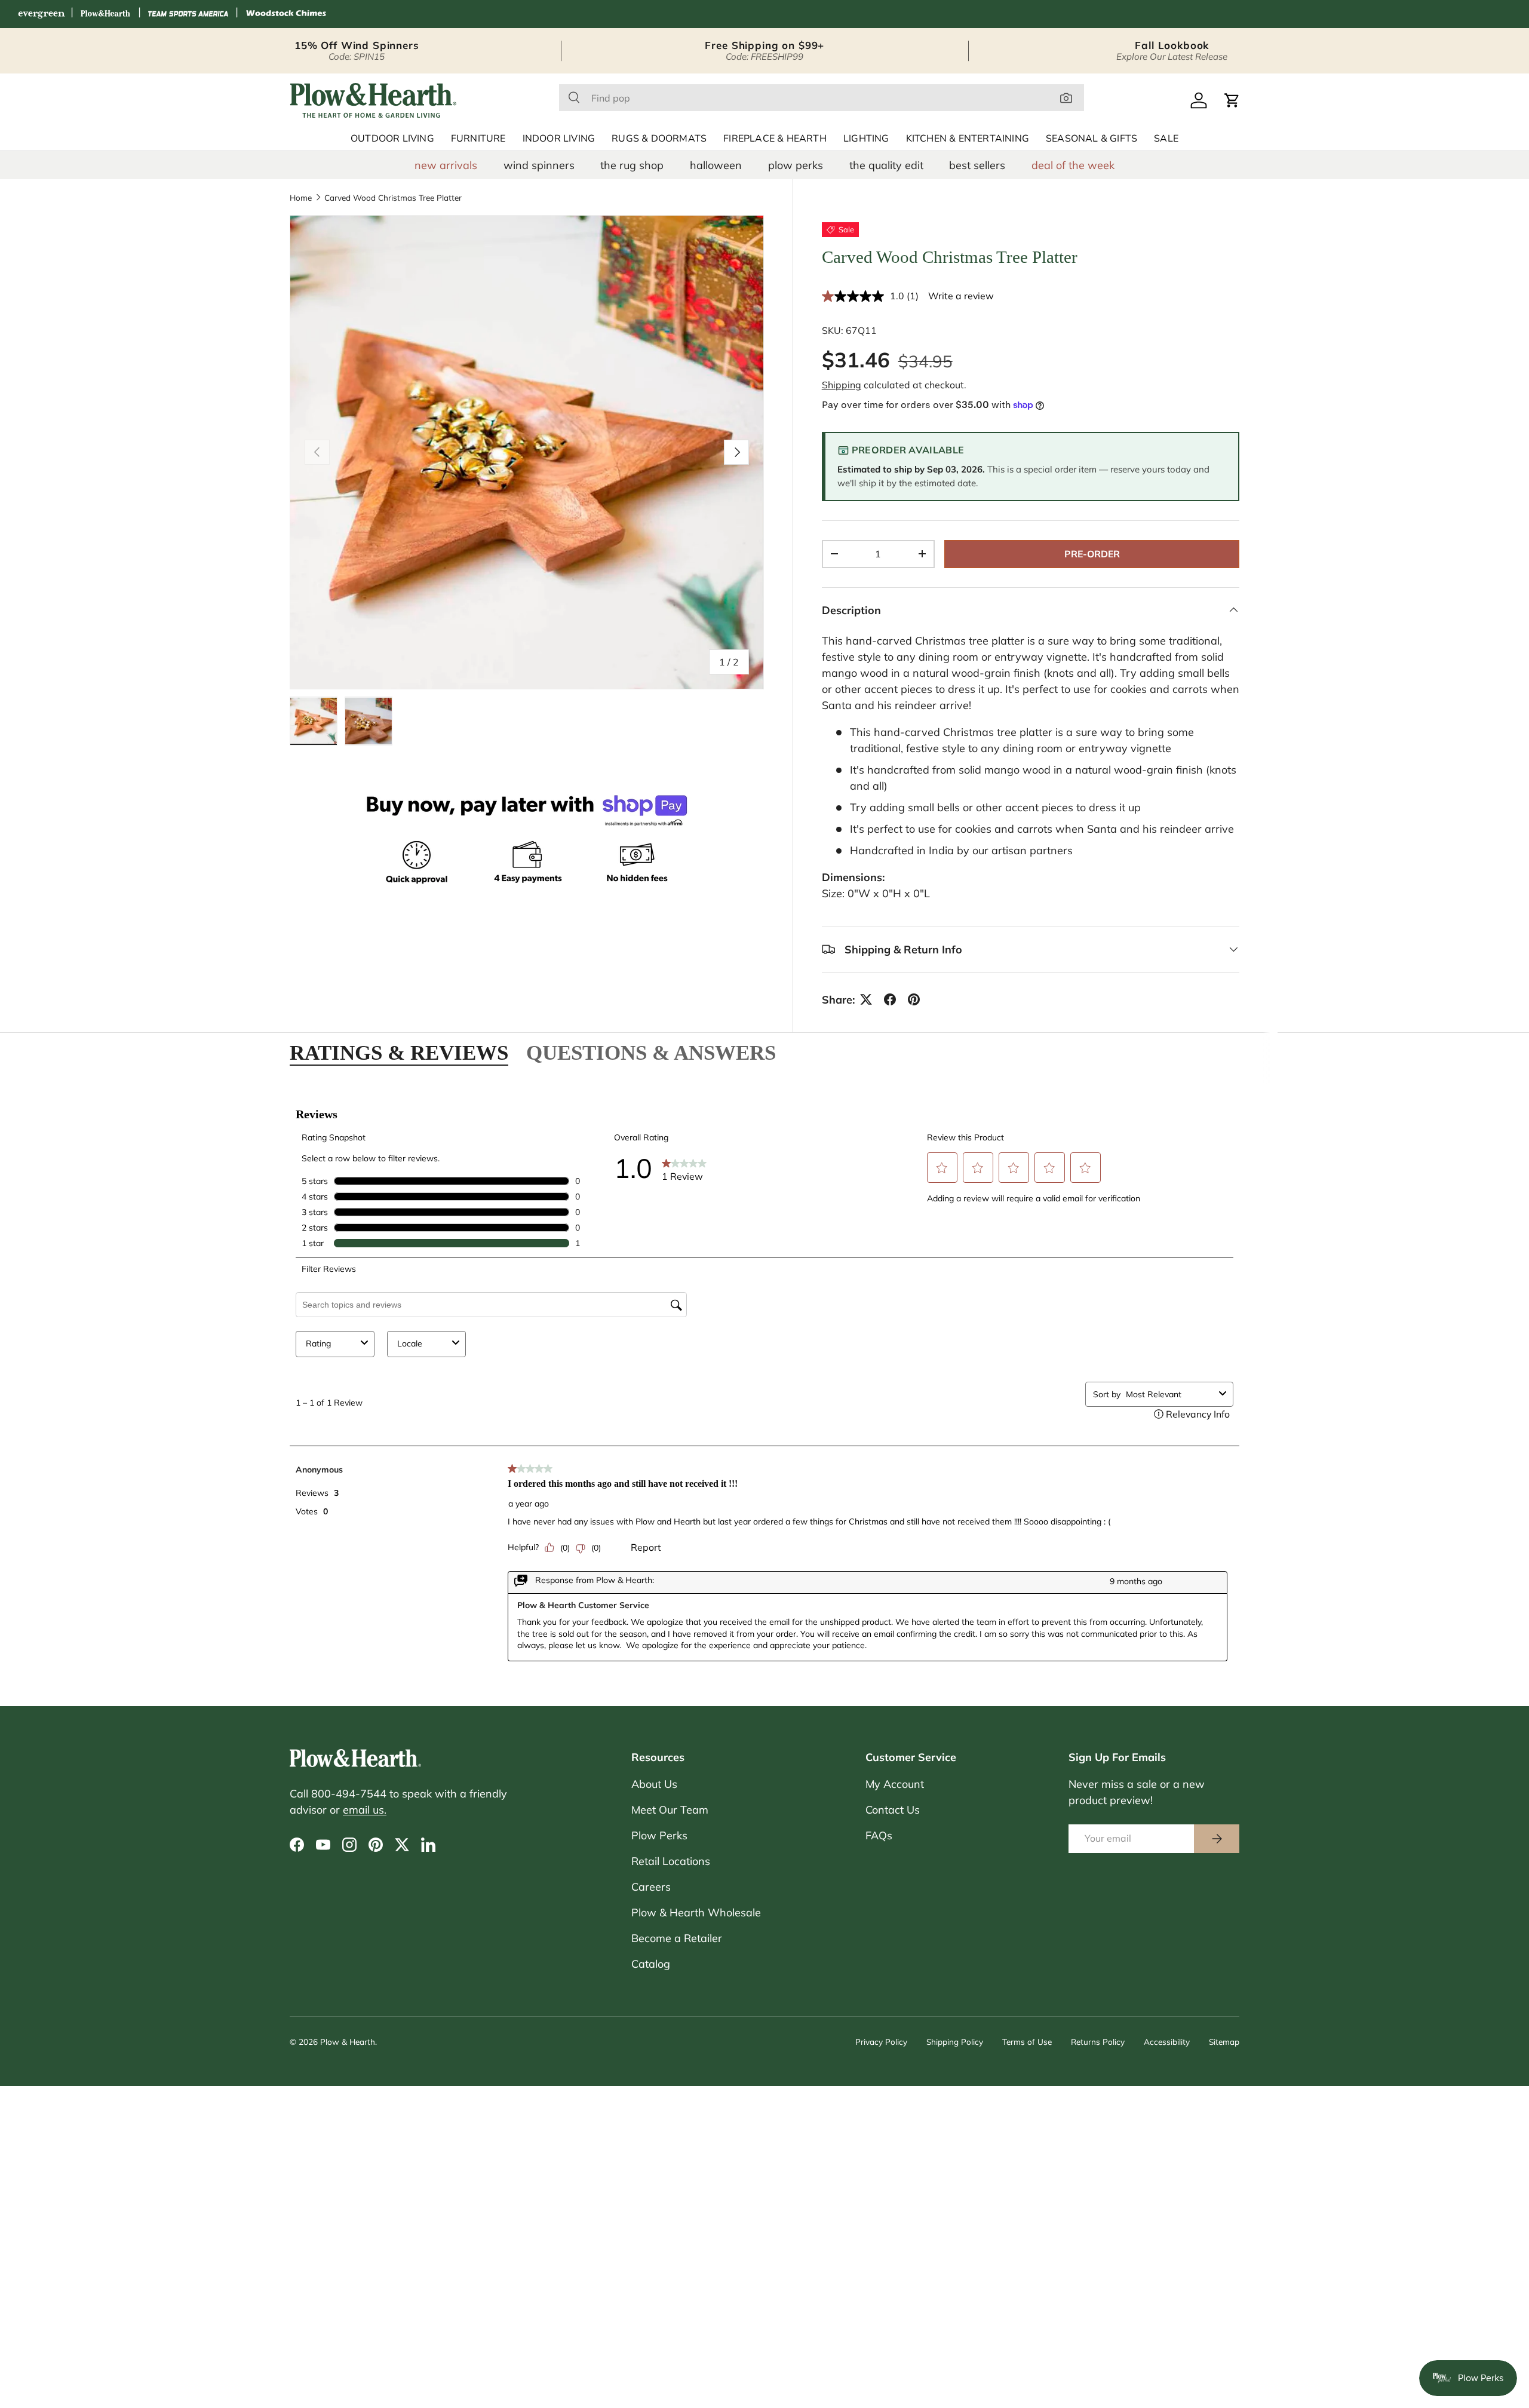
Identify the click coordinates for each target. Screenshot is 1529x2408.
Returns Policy (1098, 2042)
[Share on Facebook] (890, 999)
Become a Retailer (677, 1938)
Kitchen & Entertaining (968, 139)
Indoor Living (559, 139)
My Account (895, 1784)
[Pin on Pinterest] (914, 999)
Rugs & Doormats (659, 139)
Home (301, 198)
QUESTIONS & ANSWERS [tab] (651, 1053)
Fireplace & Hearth (775, 139)
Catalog (651, 1964)
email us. (365, 1810)
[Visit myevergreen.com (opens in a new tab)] (41, 14)
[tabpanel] (764, 1388)
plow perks (796, 165)
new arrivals (446, 165)
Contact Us (893, 1810)
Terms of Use (1027, 2042)
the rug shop (632, 165)
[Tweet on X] (866, 999)
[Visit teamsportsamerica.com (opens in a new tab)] (188, 14)
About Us (654, 1784)
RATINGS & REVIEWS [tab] (399, 1053)
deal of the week (1073, 165)
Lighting (866, 139)
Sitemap (1224, 2042)
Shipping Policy (955, 2042)
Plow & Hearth (348, 2042)
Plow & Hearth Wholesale (696, 1912)
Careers (651, 1887)
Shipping (842, 385)
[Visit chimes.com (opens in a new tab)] (286, 14)
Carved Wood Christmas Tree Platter (393, 198)
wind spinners (539, 165)
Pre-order (1092, 554)
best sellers (977, 165)
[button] (1232, 100)
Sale (1166, 139)
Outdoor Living (392, 139)
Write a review (961, 296)
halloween (716, 165)
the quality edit (886, 165)
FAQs (879, 1835)
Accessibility (1167, 2042)
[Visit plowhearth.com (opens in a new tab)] (106, 14)
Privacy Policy (881, 2042)
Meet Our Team (670, 1810)
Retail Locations (671, 1861)
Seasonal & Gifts (1092, 139)
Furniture (478, 139)
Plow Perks (659, 1835)
